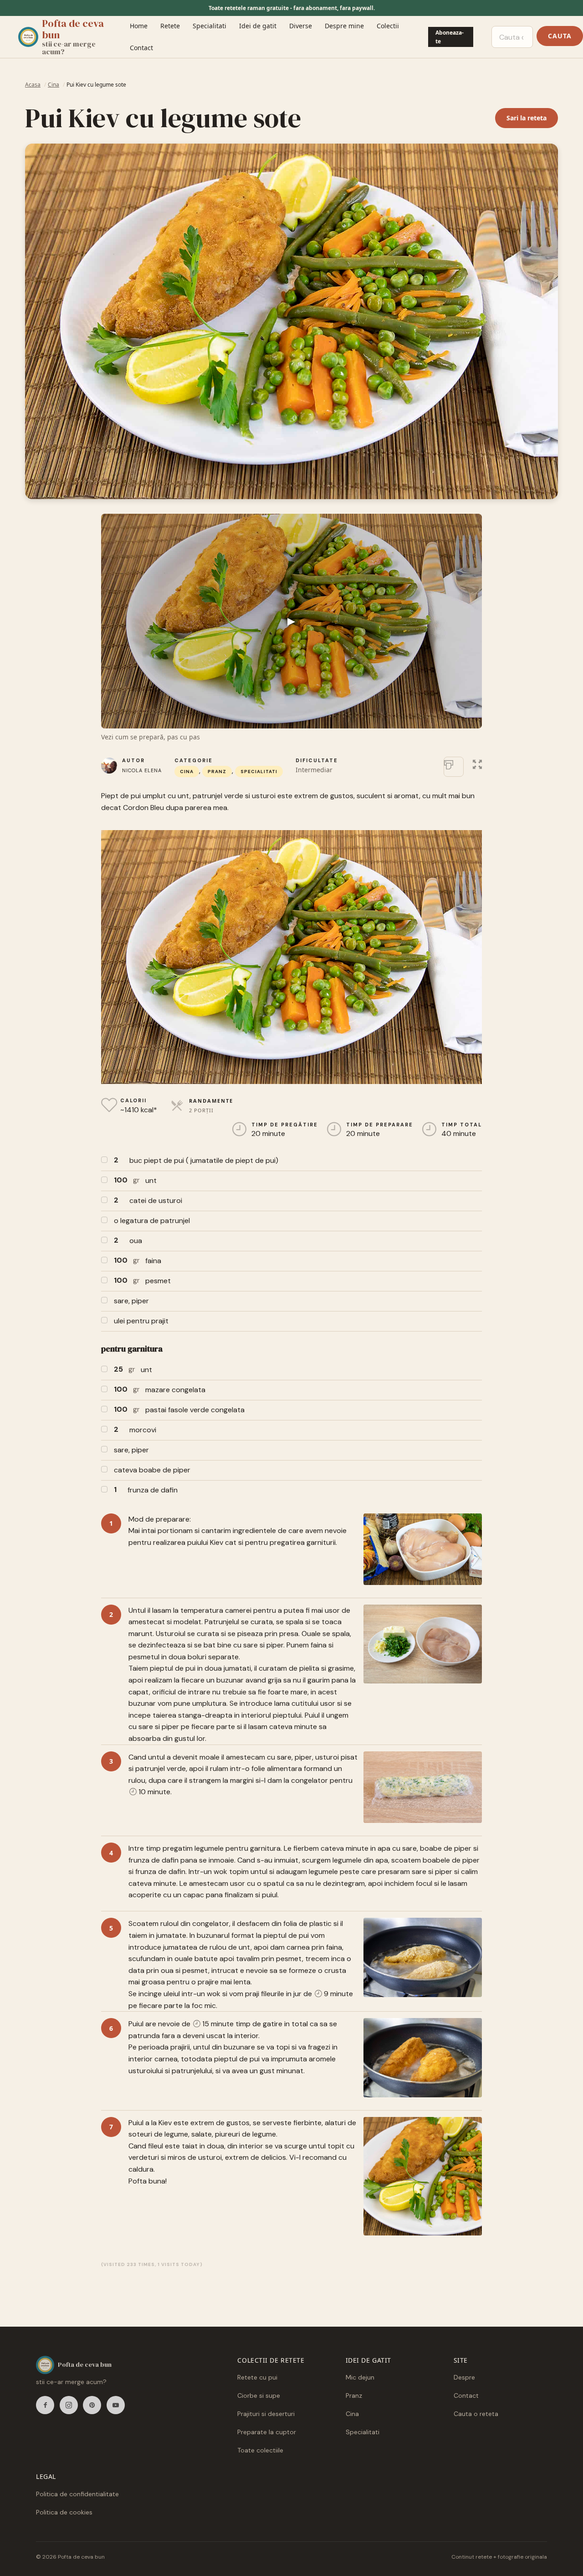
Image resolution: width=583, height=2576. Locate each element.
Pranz (217, 772)
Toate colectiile (260, 2450)
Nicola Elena (142, 770)
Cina (54, 85)
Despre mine (344, 26)
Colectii (388, 26)
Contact (141, 48)
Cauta (560, 36)
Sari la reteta (527, 118)
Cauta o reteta (476, 2414)
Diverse (301, 26)
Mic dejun (360, 2377)
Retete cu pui (257, 2377)
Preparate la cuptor (267, 2432)
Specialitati (210, 26)
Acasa (33, 85)
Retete (170, 26)
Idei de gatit (258, 26)
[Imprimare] (454, 767)
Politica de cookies (64, 2512)
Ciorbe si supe (259, 2395)
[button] (477, 763)
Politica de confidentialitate (77, 2494)
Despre (464, 2377)
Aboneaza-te (450, 37)
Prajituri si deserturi (266, 2414)
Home (139, 26)
